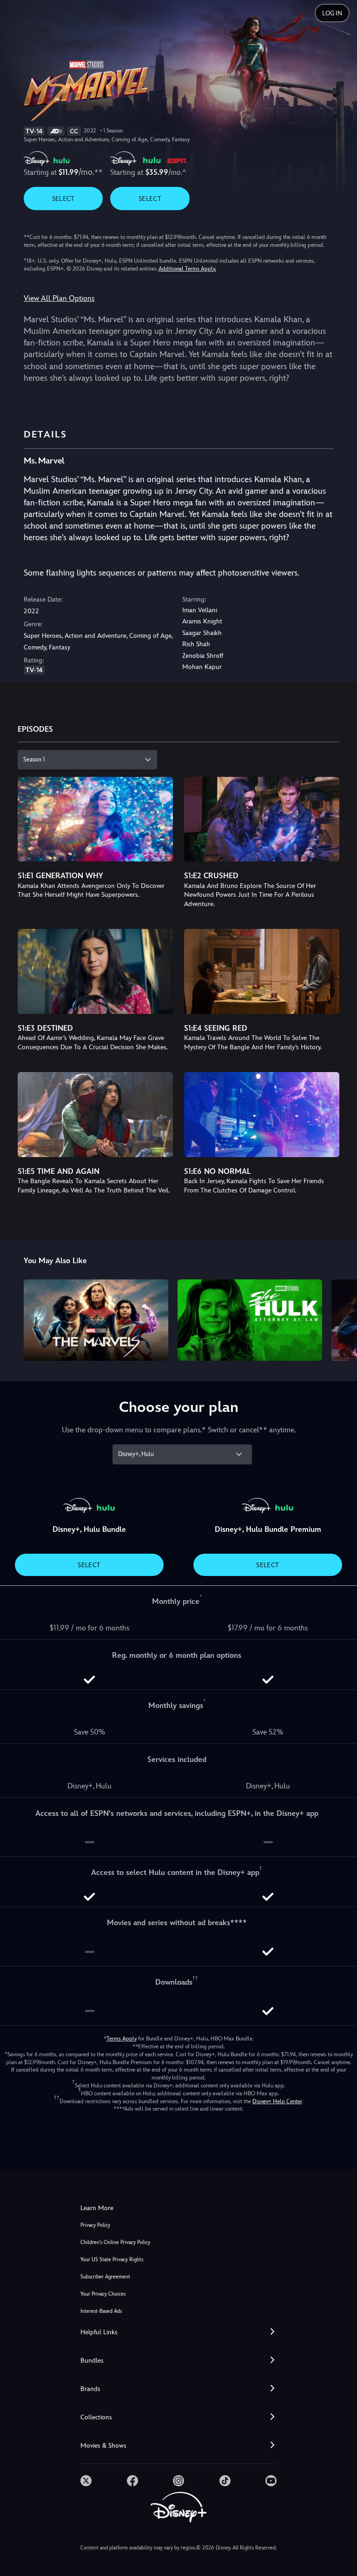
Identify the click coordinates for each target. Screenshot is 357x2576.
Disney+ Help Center (277, 2101)
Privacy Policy (95, 2225)
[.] (86, 2481)
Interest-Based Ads (101, 2311)
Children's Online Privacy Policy (115, 2242)
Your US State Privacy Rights (112, 2260)
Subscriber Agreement (105, 2277)
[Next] (341, 1319)
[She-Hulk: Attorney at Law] (250, 1320)
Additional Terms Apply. (187, 269)
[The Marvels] (96, 1320)
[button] (178, 2332)
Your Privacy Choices (103, 2294)
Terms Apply (122, 2039)
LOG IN (332, 13)
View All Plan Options (59, 298)
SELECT (63, 199)
